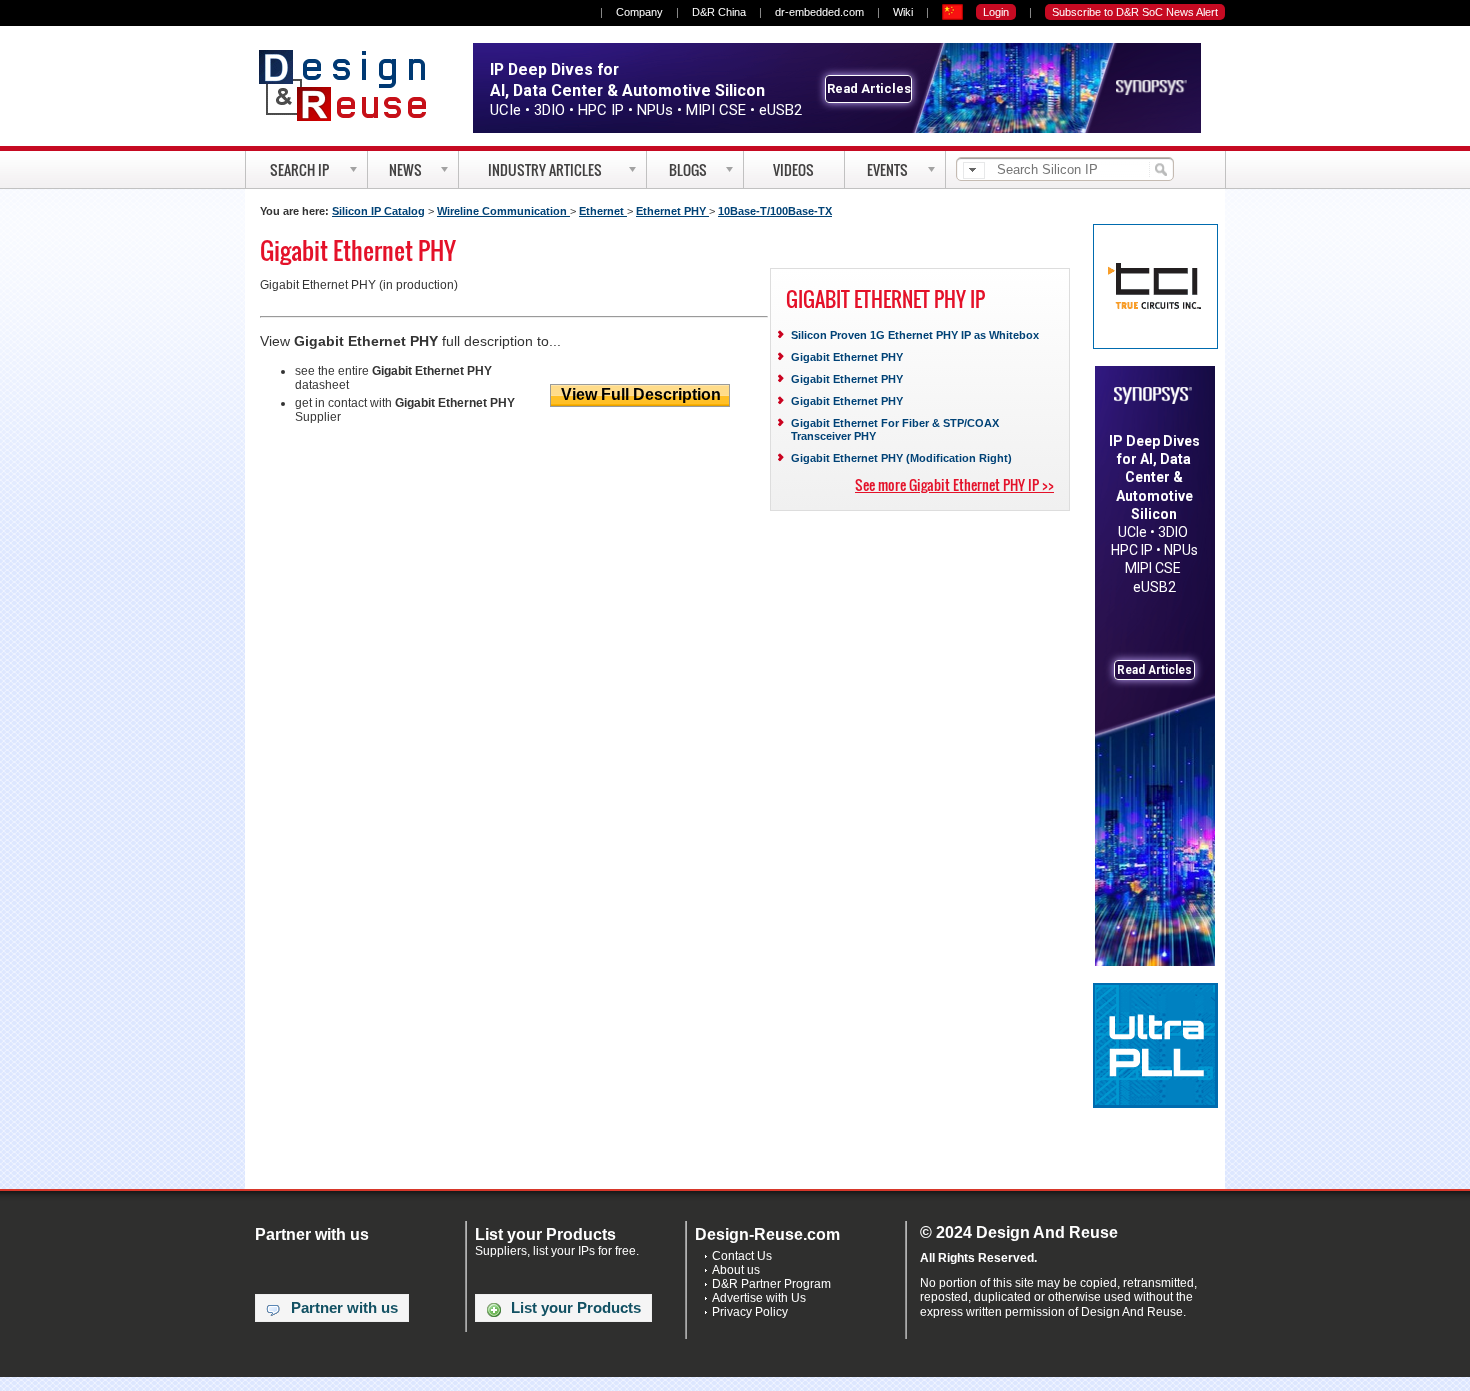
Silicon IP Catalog (378, 211)
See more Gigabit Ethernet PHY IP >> (954, 484)
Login (996, 12)
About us (736, 1270)
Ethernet (603, 211)
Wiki (903, 12)
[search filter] (974, 170)
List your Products (576, 1308)
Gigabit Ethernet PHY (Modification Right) (901, 458)
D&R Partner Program (771, 1284)
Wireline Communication (503, 211)
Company (639, 12)
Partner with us (344, 1308)
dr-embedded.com (819, 12)
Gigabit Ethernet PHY (847, 357)
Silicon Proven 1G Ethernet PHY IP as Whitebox (915, 335)
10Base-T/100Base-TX (775, 211)
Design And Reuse (352, 85)
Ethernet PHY (672, 211)
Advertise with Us (759, 1298)
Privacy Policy (750, 1312)
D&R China (719, 12)
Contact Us (742, 1256)
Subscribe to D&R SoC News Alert (1135, 12)
